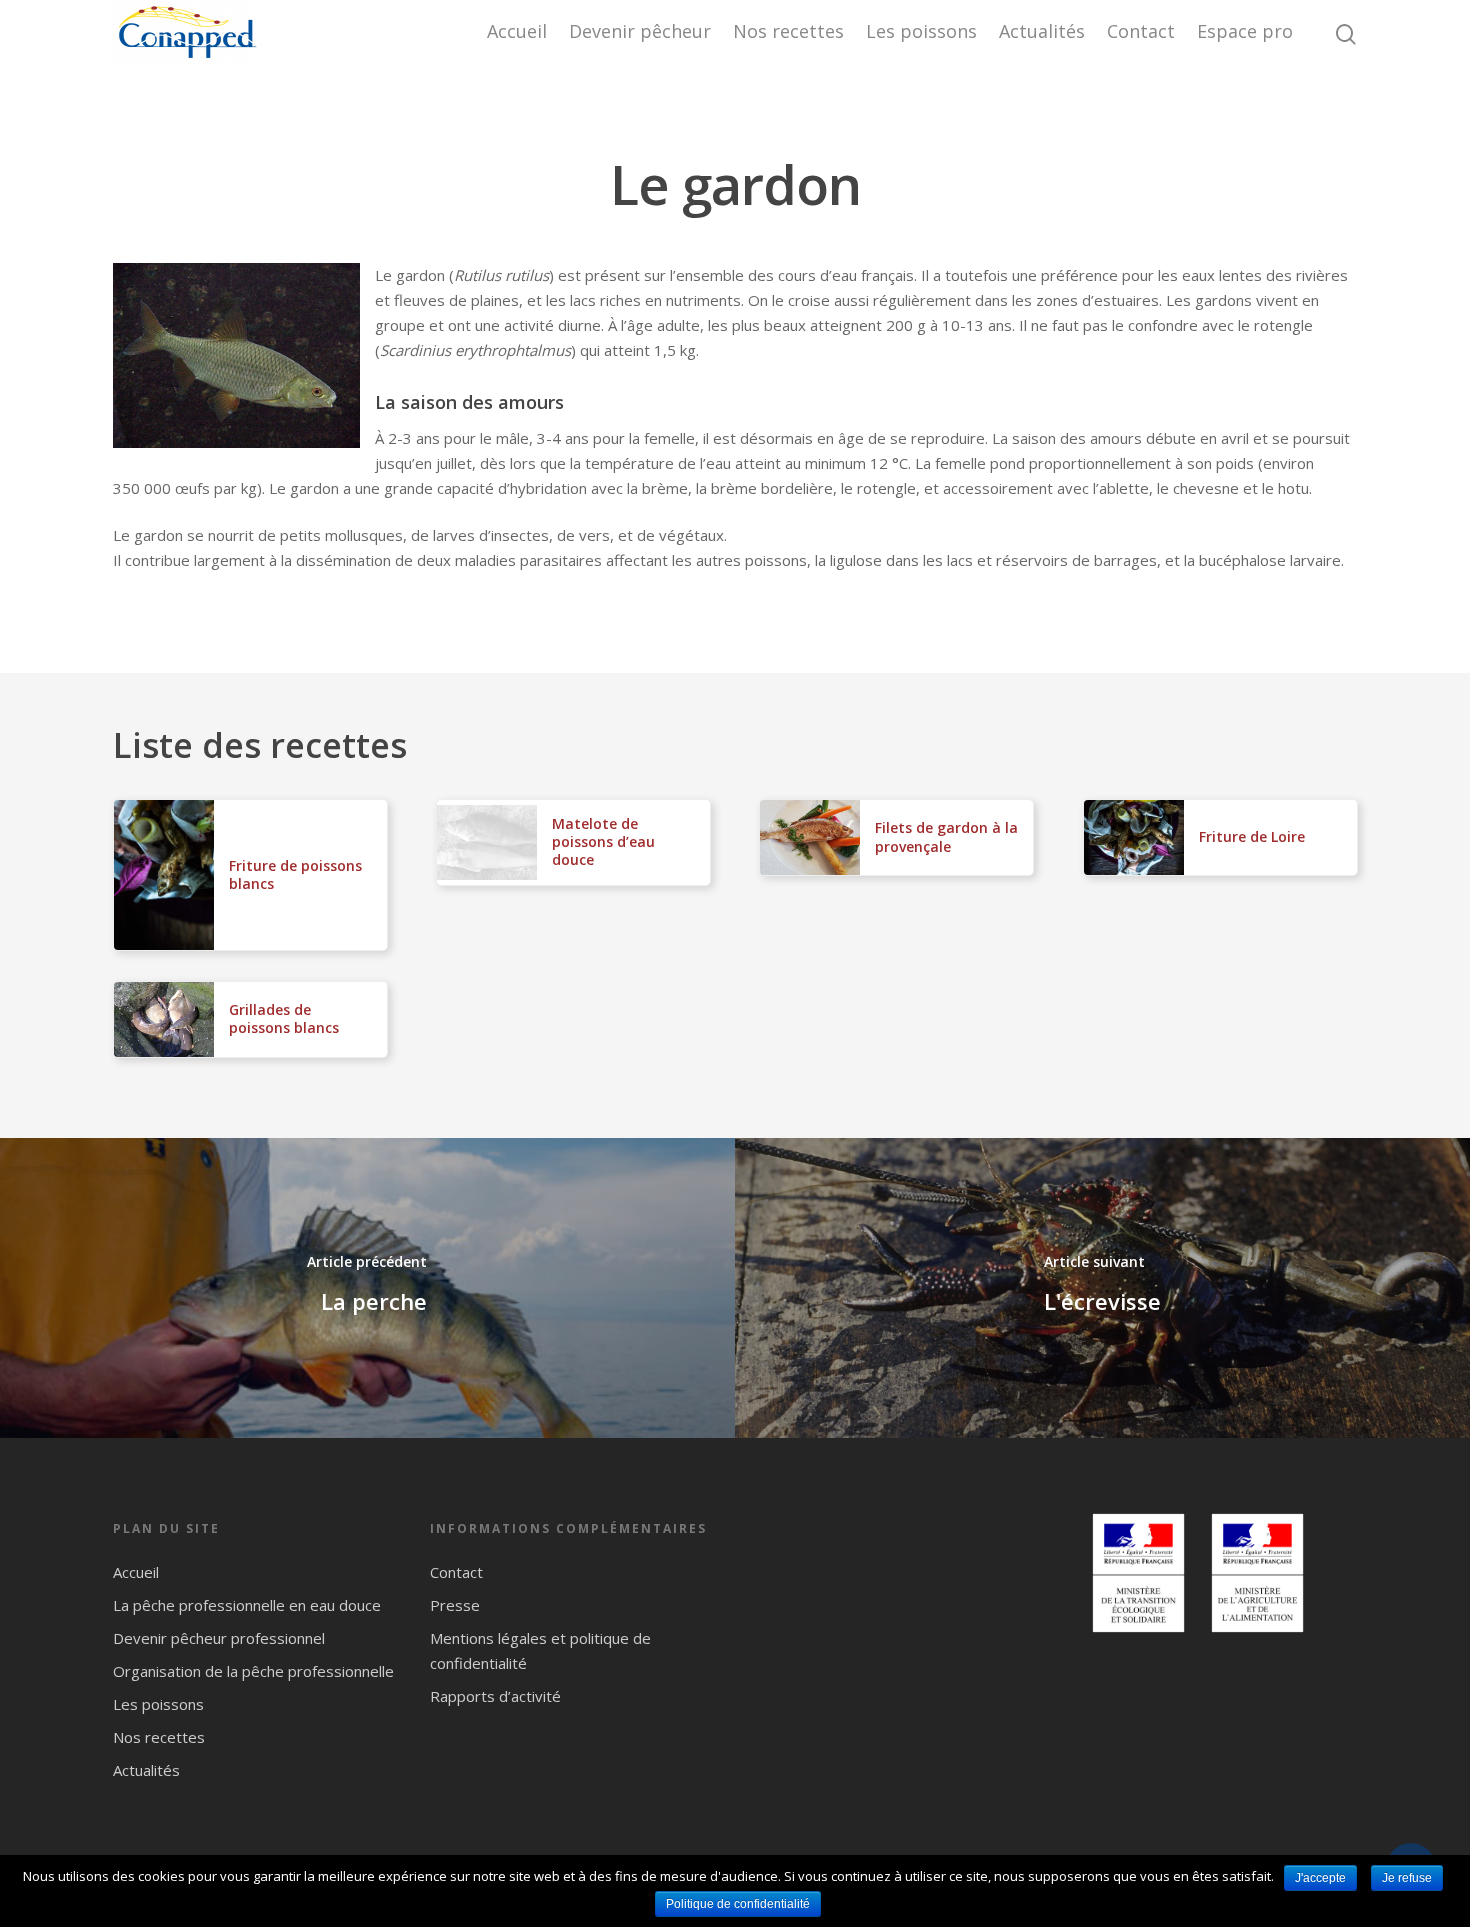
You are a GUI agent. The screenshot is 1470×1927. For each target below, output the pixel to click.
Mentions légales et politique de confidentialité (540, 1650)
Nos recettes (788, 31)
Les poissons (921, 31)
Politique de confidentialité (738, 1904)
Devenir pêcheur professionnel (219, 1638)
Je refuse (1407, 1878)
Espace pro (1245, 31)
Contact (1141, 31)
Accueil (517, 31)
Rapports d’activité (495, 1696)
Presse (455, 1605)
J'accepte (1320, 1878)
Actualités (1042, 31)
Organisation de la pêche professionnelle (253, 1671)
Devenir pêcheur (640, 31)
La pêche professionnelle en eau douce (247, 1605)
